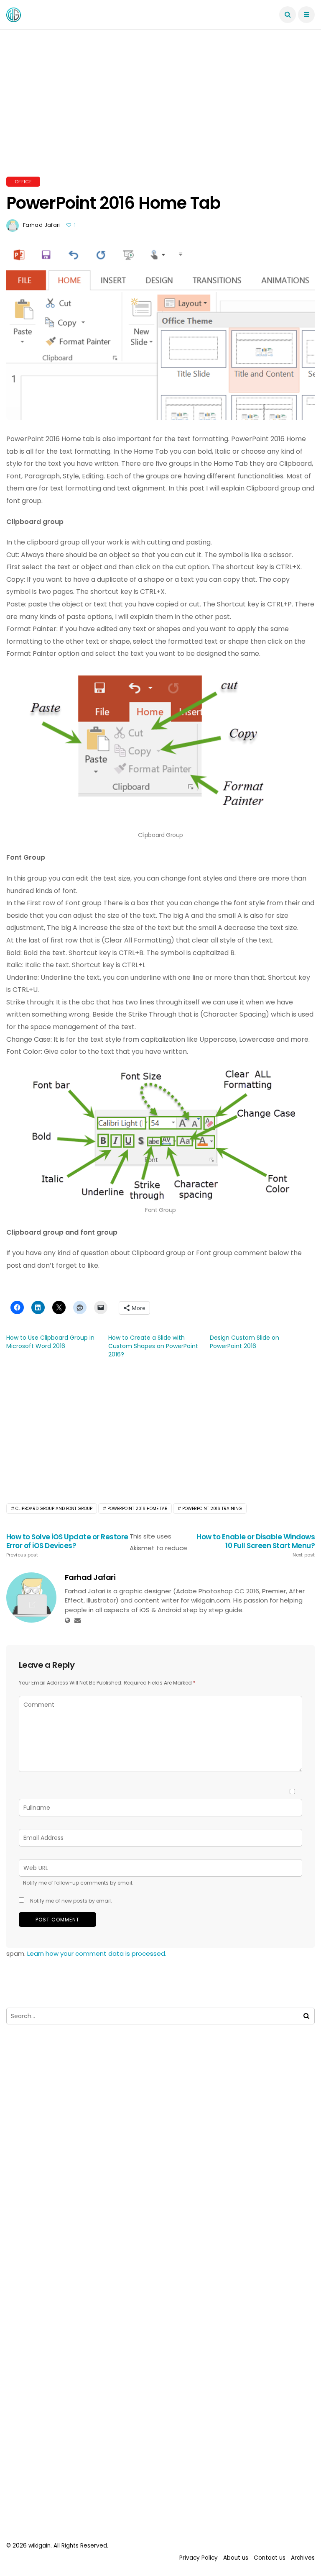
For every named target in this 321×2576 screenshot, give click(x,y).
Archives (303, 2558)
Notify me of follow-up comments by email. (78, 1883)
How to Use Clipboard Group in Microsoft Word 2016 (50, 1342)
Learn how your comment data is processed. (97, 1953)
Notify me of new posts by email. (71, 1901)
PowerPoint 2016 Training (212, 1509)
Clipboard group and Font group (54, 1509)
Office (23, 182)
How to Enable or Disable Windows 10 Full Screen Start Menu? (256, 1545)
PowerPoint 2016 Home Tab (137, 1509)
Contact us (270, 2558)
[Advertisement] (160, 113)
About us (236, 2558)
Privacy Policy (199, 2558)
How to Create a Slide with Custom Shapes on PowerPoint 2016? (153, 1346)
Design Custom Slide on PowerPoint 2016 (245, 1342)
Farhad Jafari (42, 225)
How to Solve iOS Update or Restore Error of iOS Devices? (67, 1545)
